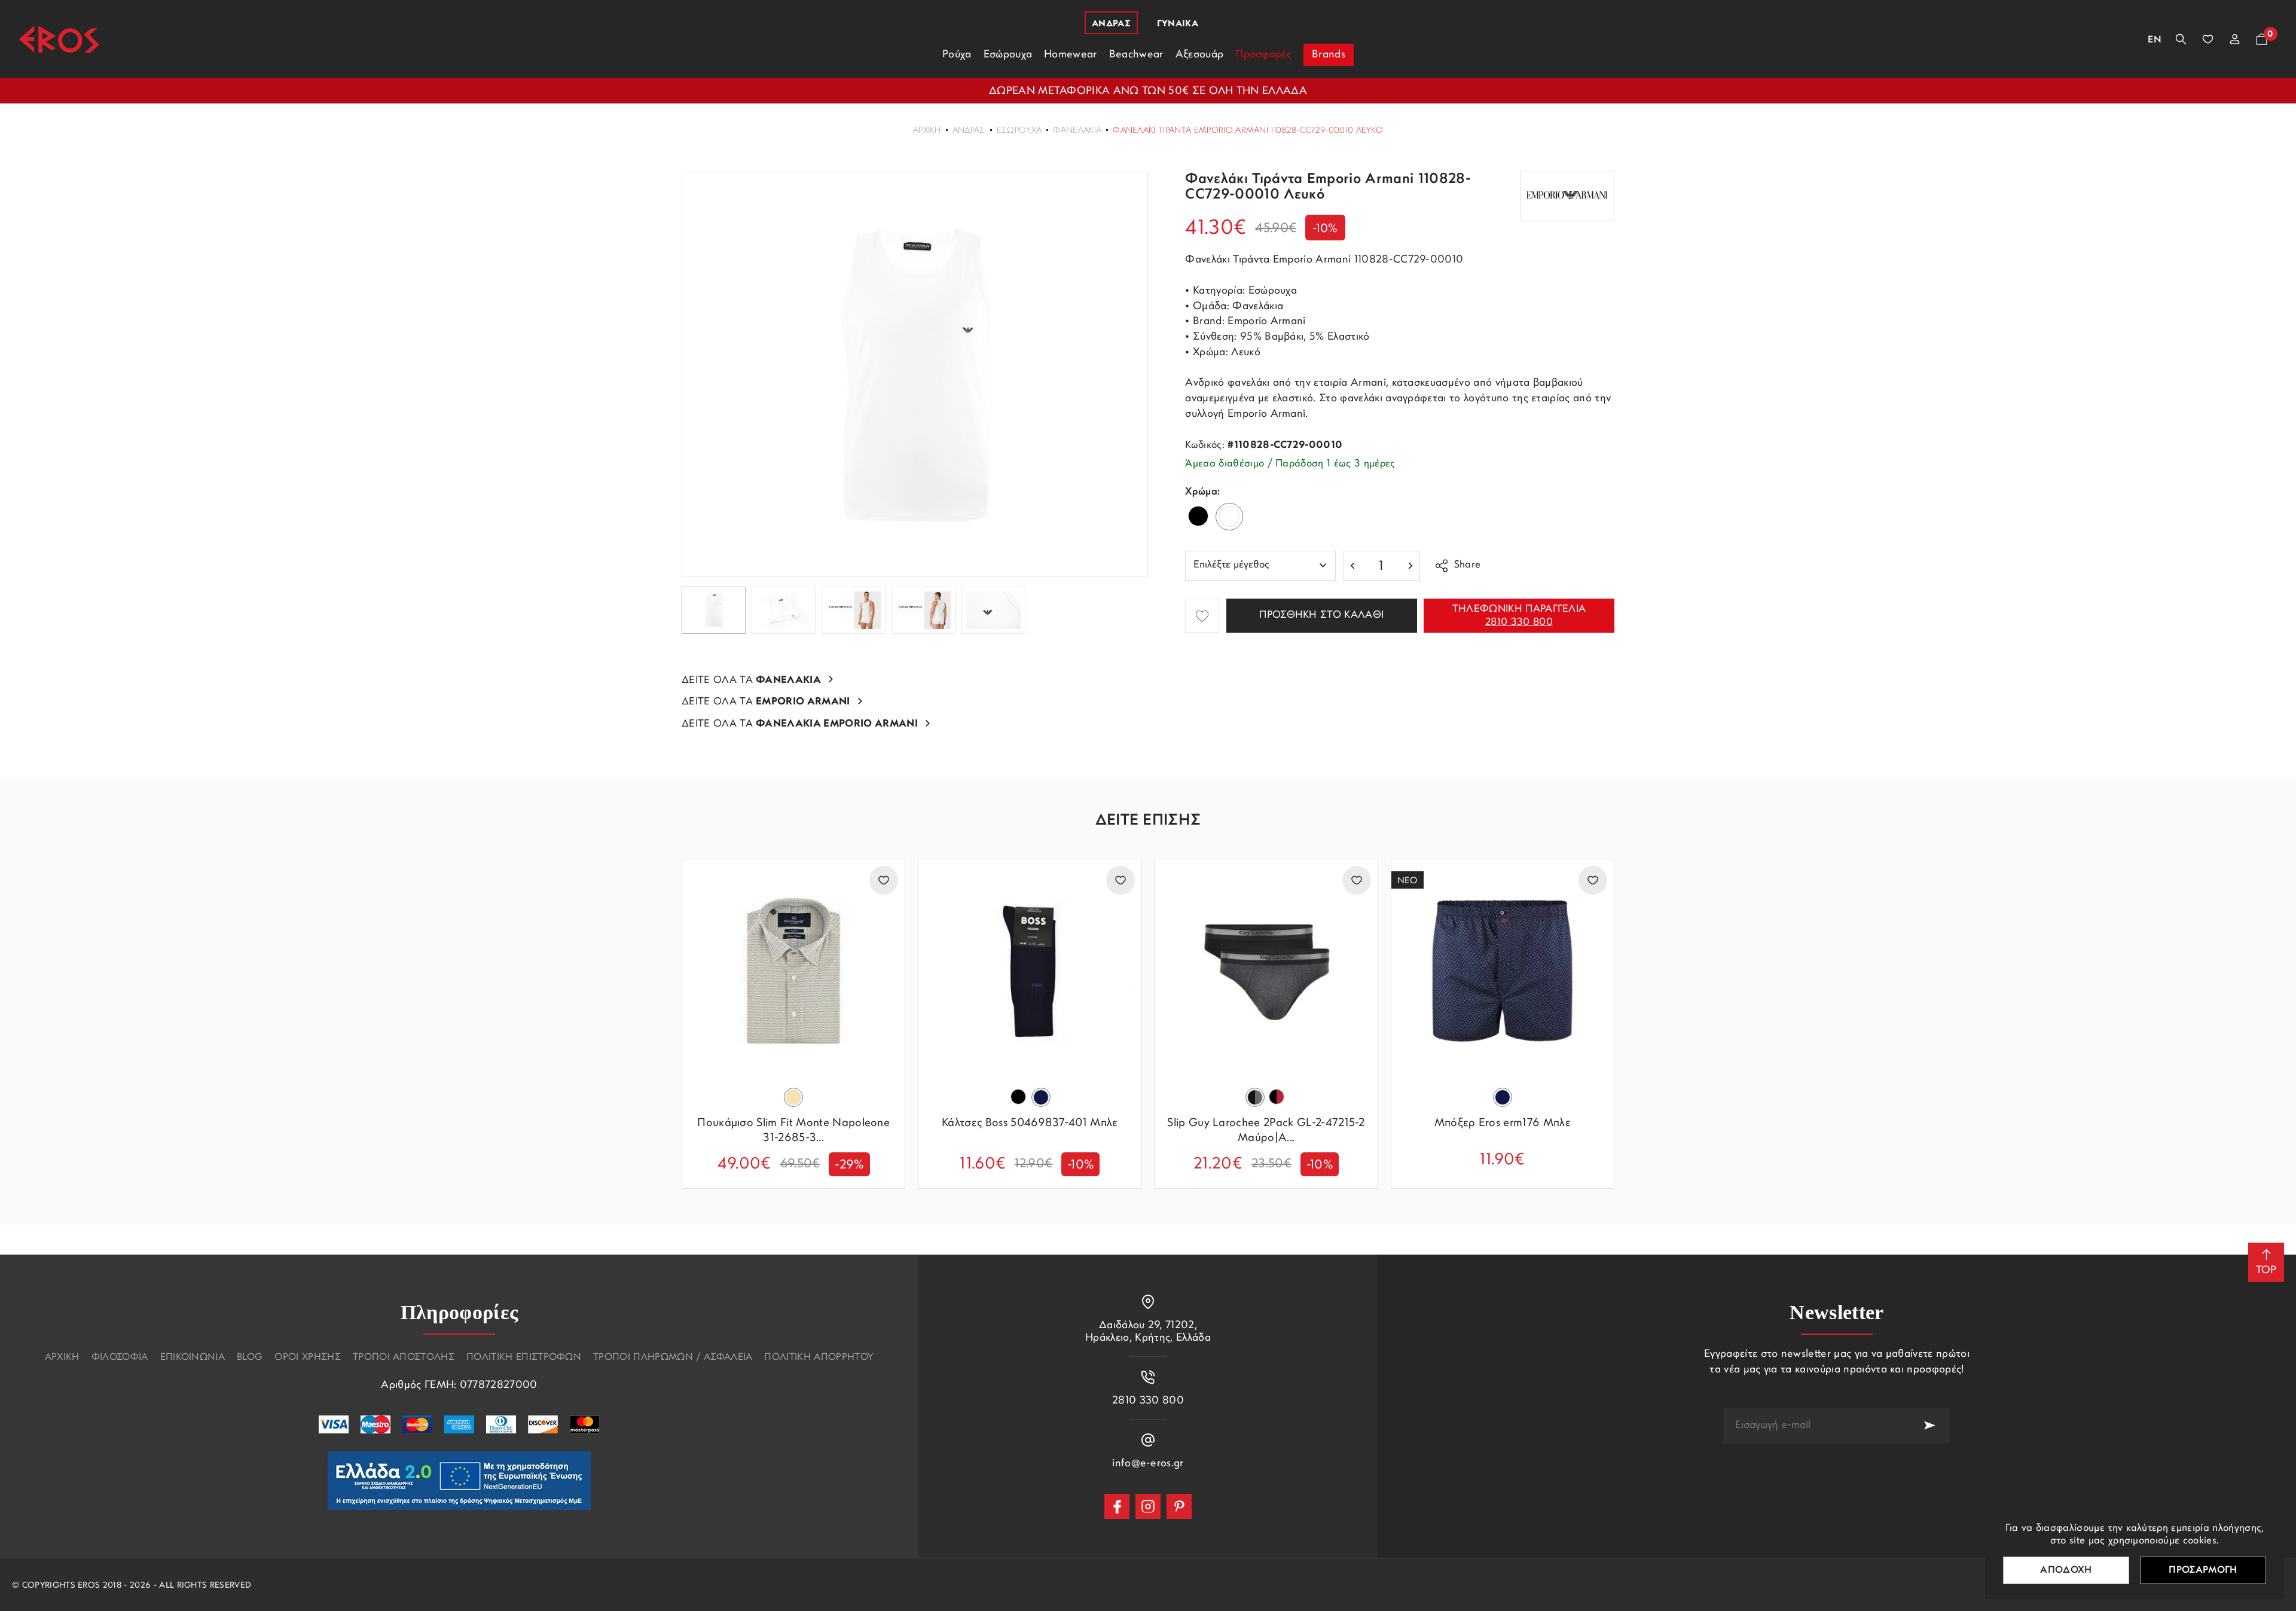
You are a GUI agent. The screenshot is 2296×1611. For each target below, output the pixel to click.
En (2155, 40)
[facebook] (1117, 1506)
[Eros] (59, 39)
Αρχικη (62, 1357)
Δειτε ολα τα (751, 680)
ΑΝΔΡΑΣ (969, 131)
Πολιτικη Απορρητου (819, 1357)
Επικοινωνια (193, 1357)
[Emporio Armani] (1567, 196)
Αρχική (927, 131)
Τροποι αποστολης (404, 1357)
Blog (250, 1357)
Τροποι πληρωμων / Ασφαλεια (673, 1357)
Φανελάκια (1077, 131)
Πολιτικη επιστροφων (524, 1357)
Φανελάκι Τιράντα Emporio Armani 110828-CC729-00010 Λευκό (1248, 131)
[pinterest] (1179, 1506)
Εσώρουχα (1019, 131)
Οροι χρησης (308, 1357)
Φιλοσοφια (120, 1357)
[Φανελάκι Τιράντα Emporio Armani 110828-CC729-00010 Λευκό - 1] (915, 375)
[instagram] (1148, 1506)
